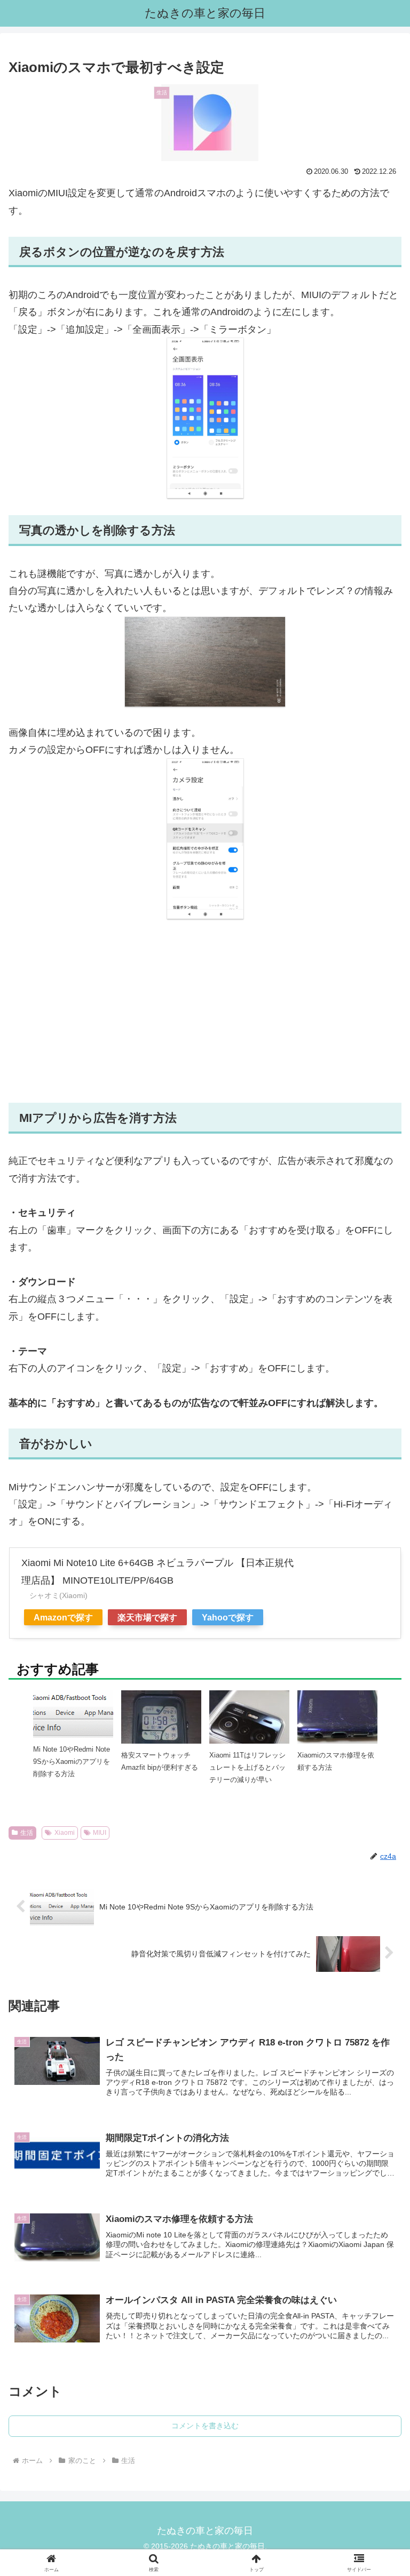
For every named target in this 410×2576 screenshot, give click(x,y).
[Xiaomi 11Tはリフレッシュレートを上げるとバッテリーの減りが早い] (249, 1728)
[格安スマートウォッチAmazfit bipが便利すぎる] (161, 1727)
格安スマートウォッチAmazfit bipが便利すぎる (160, 1761)
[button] (379, 1835)
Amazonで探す (63, 1617)
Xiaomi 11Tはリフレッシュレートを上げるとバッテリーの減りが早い (247, 1768)
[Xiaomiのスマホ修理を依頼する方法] (337, 1716)
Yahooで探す (228, 1617)
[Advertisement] (205, 1011)
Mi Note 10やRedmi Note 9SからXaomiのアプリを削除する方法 (72, 1762)
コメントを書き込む (205, 2426)
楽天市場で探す (147, 1617)
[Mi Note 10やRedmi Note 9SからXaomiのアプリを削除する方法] (73, 1713)
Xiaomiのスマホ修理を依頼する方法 (336, 1761)
